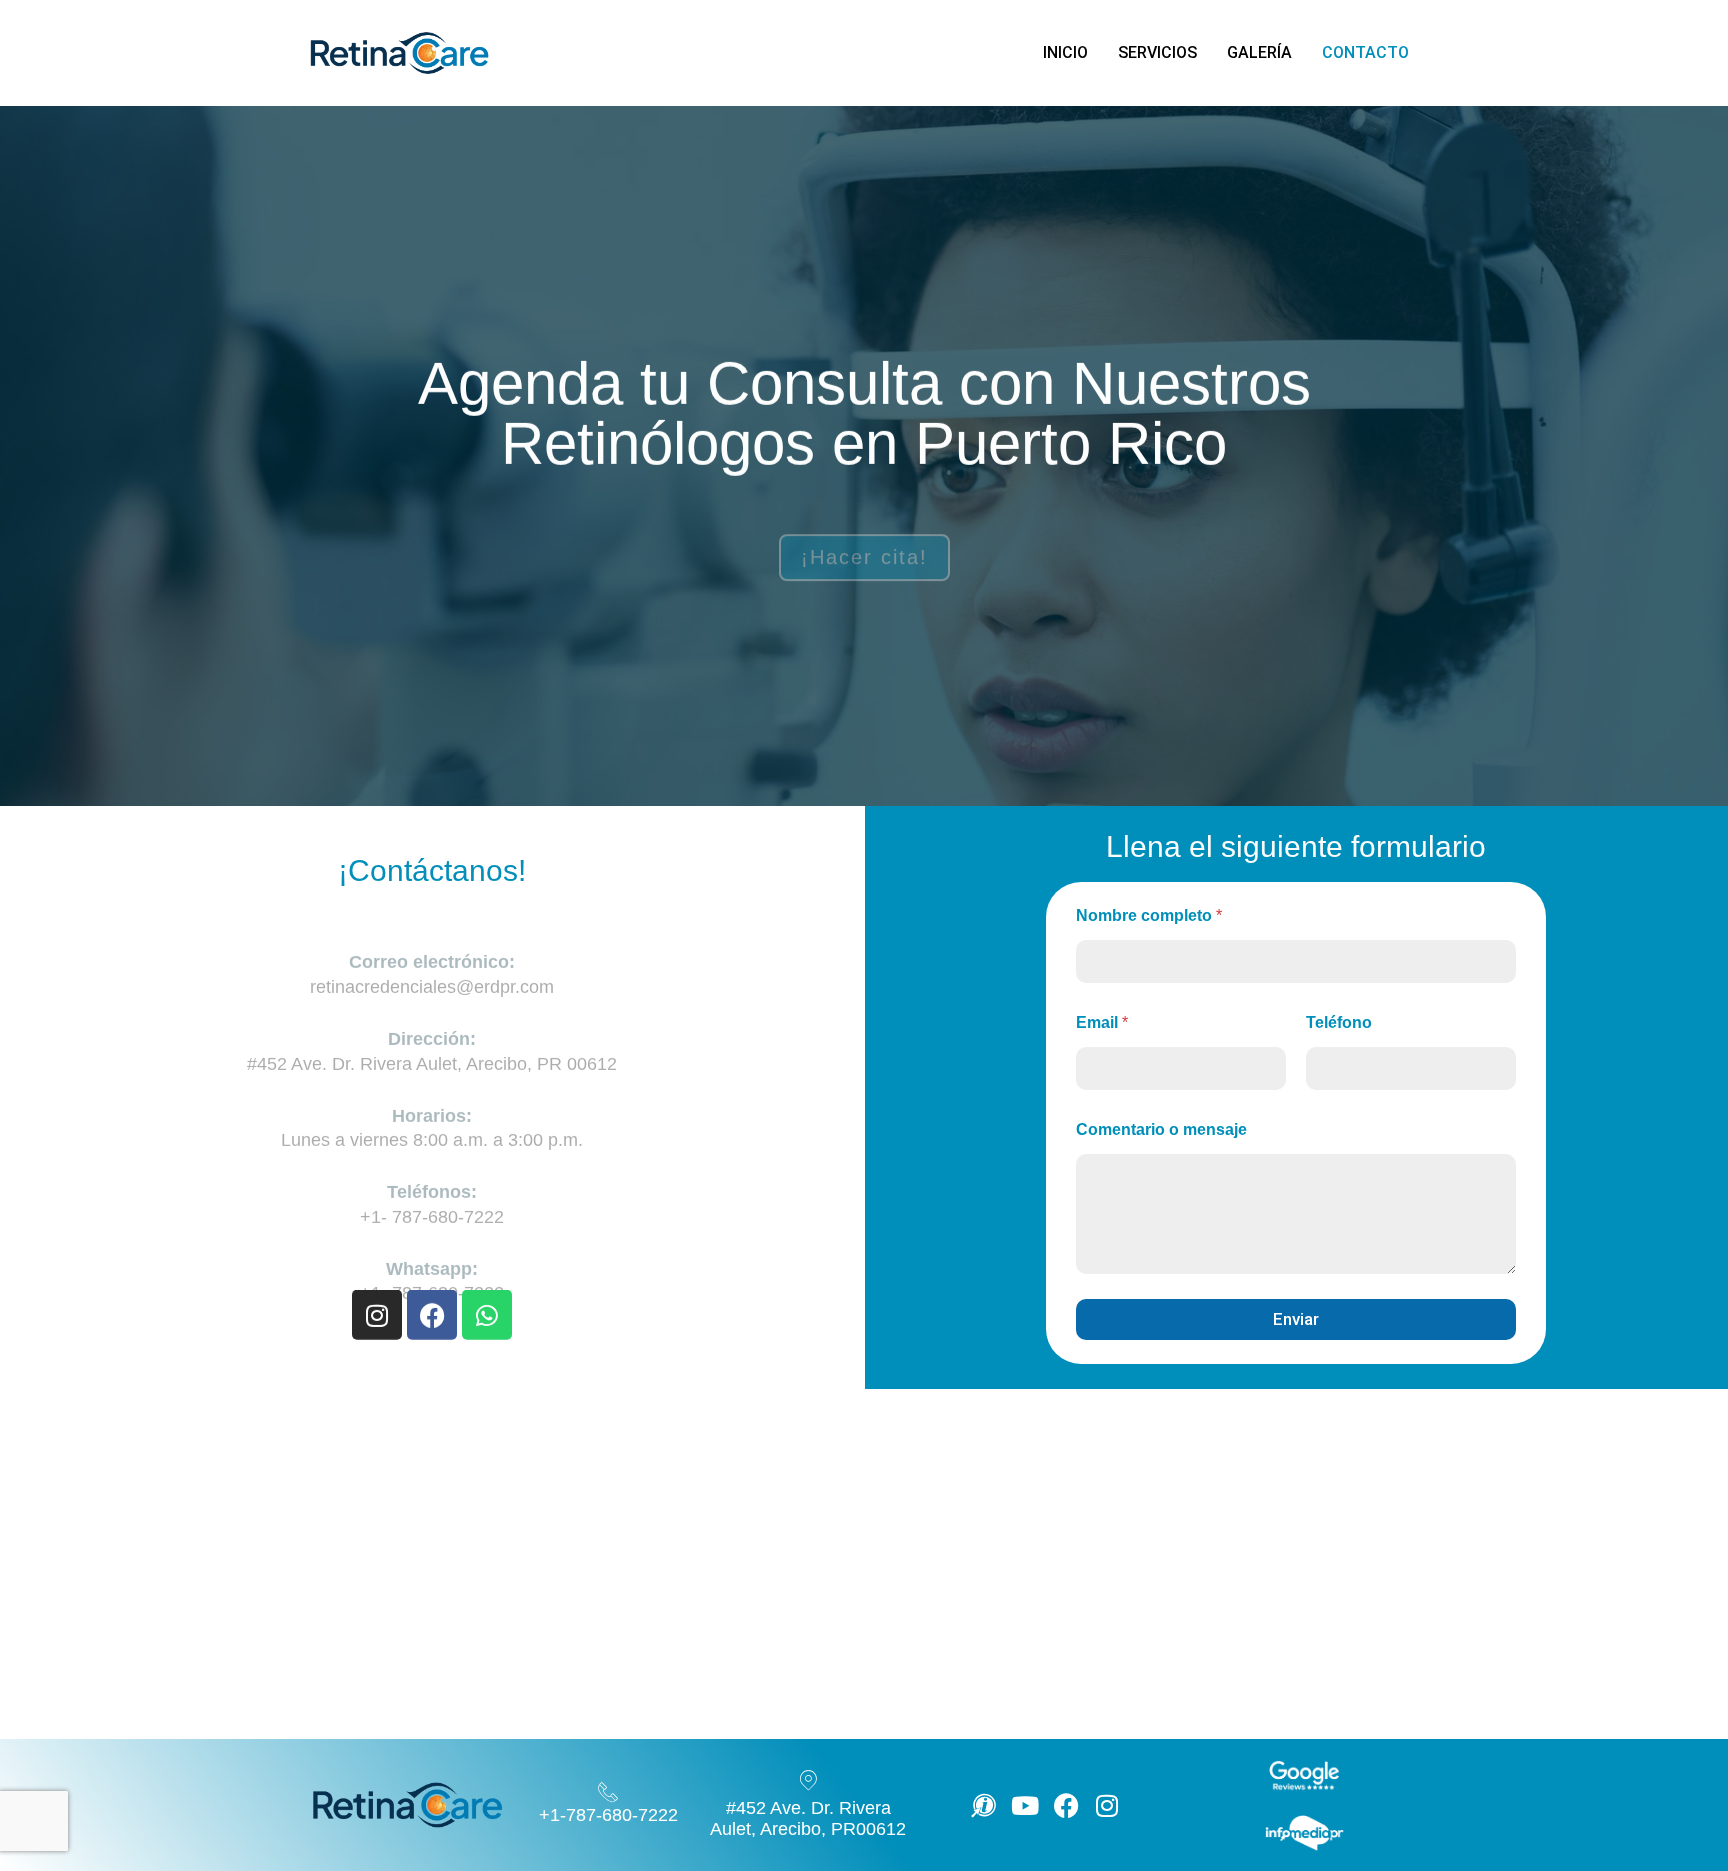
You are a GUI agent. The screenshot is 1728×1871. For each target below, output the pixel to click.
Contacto (1365, 52)
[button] (1670, 1775)
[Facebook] (432, 1314)
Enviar (1296, 1319)
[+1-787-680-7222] (608, 1792)
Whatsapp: (432, 1231)
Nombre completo (1149, 915)
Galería (1259, 52)
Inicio (1065, 52)
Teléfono (1339, 1022)
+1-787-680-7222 (608, 1815)
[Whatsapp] (487, 1314)
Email (1102, 1022)
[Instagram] (377, 1314)
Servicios (1157, 52)
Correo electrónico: (432, 924)
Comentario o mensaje (1161, 1129)
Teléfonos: (432, 1154)
